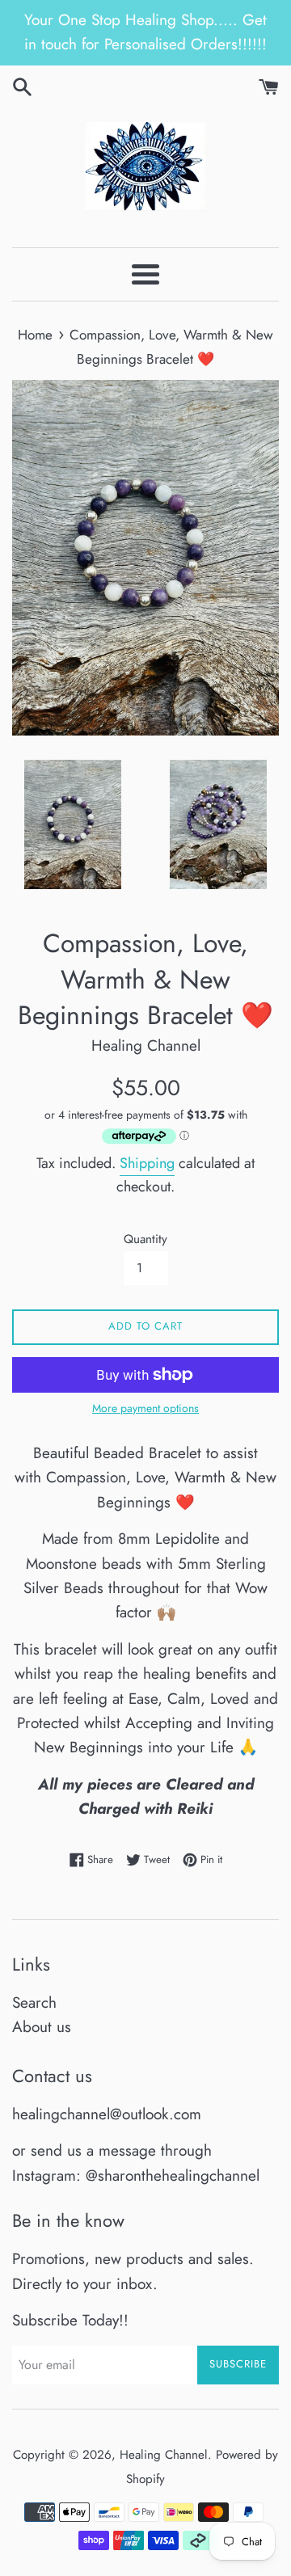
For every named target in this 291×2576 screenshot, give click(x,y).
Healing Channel (164, 2455)
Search (34, 2003)
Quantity (145, 1239)
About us (42, 2027)
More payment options (145, 1408)
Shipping (147, 1163)
